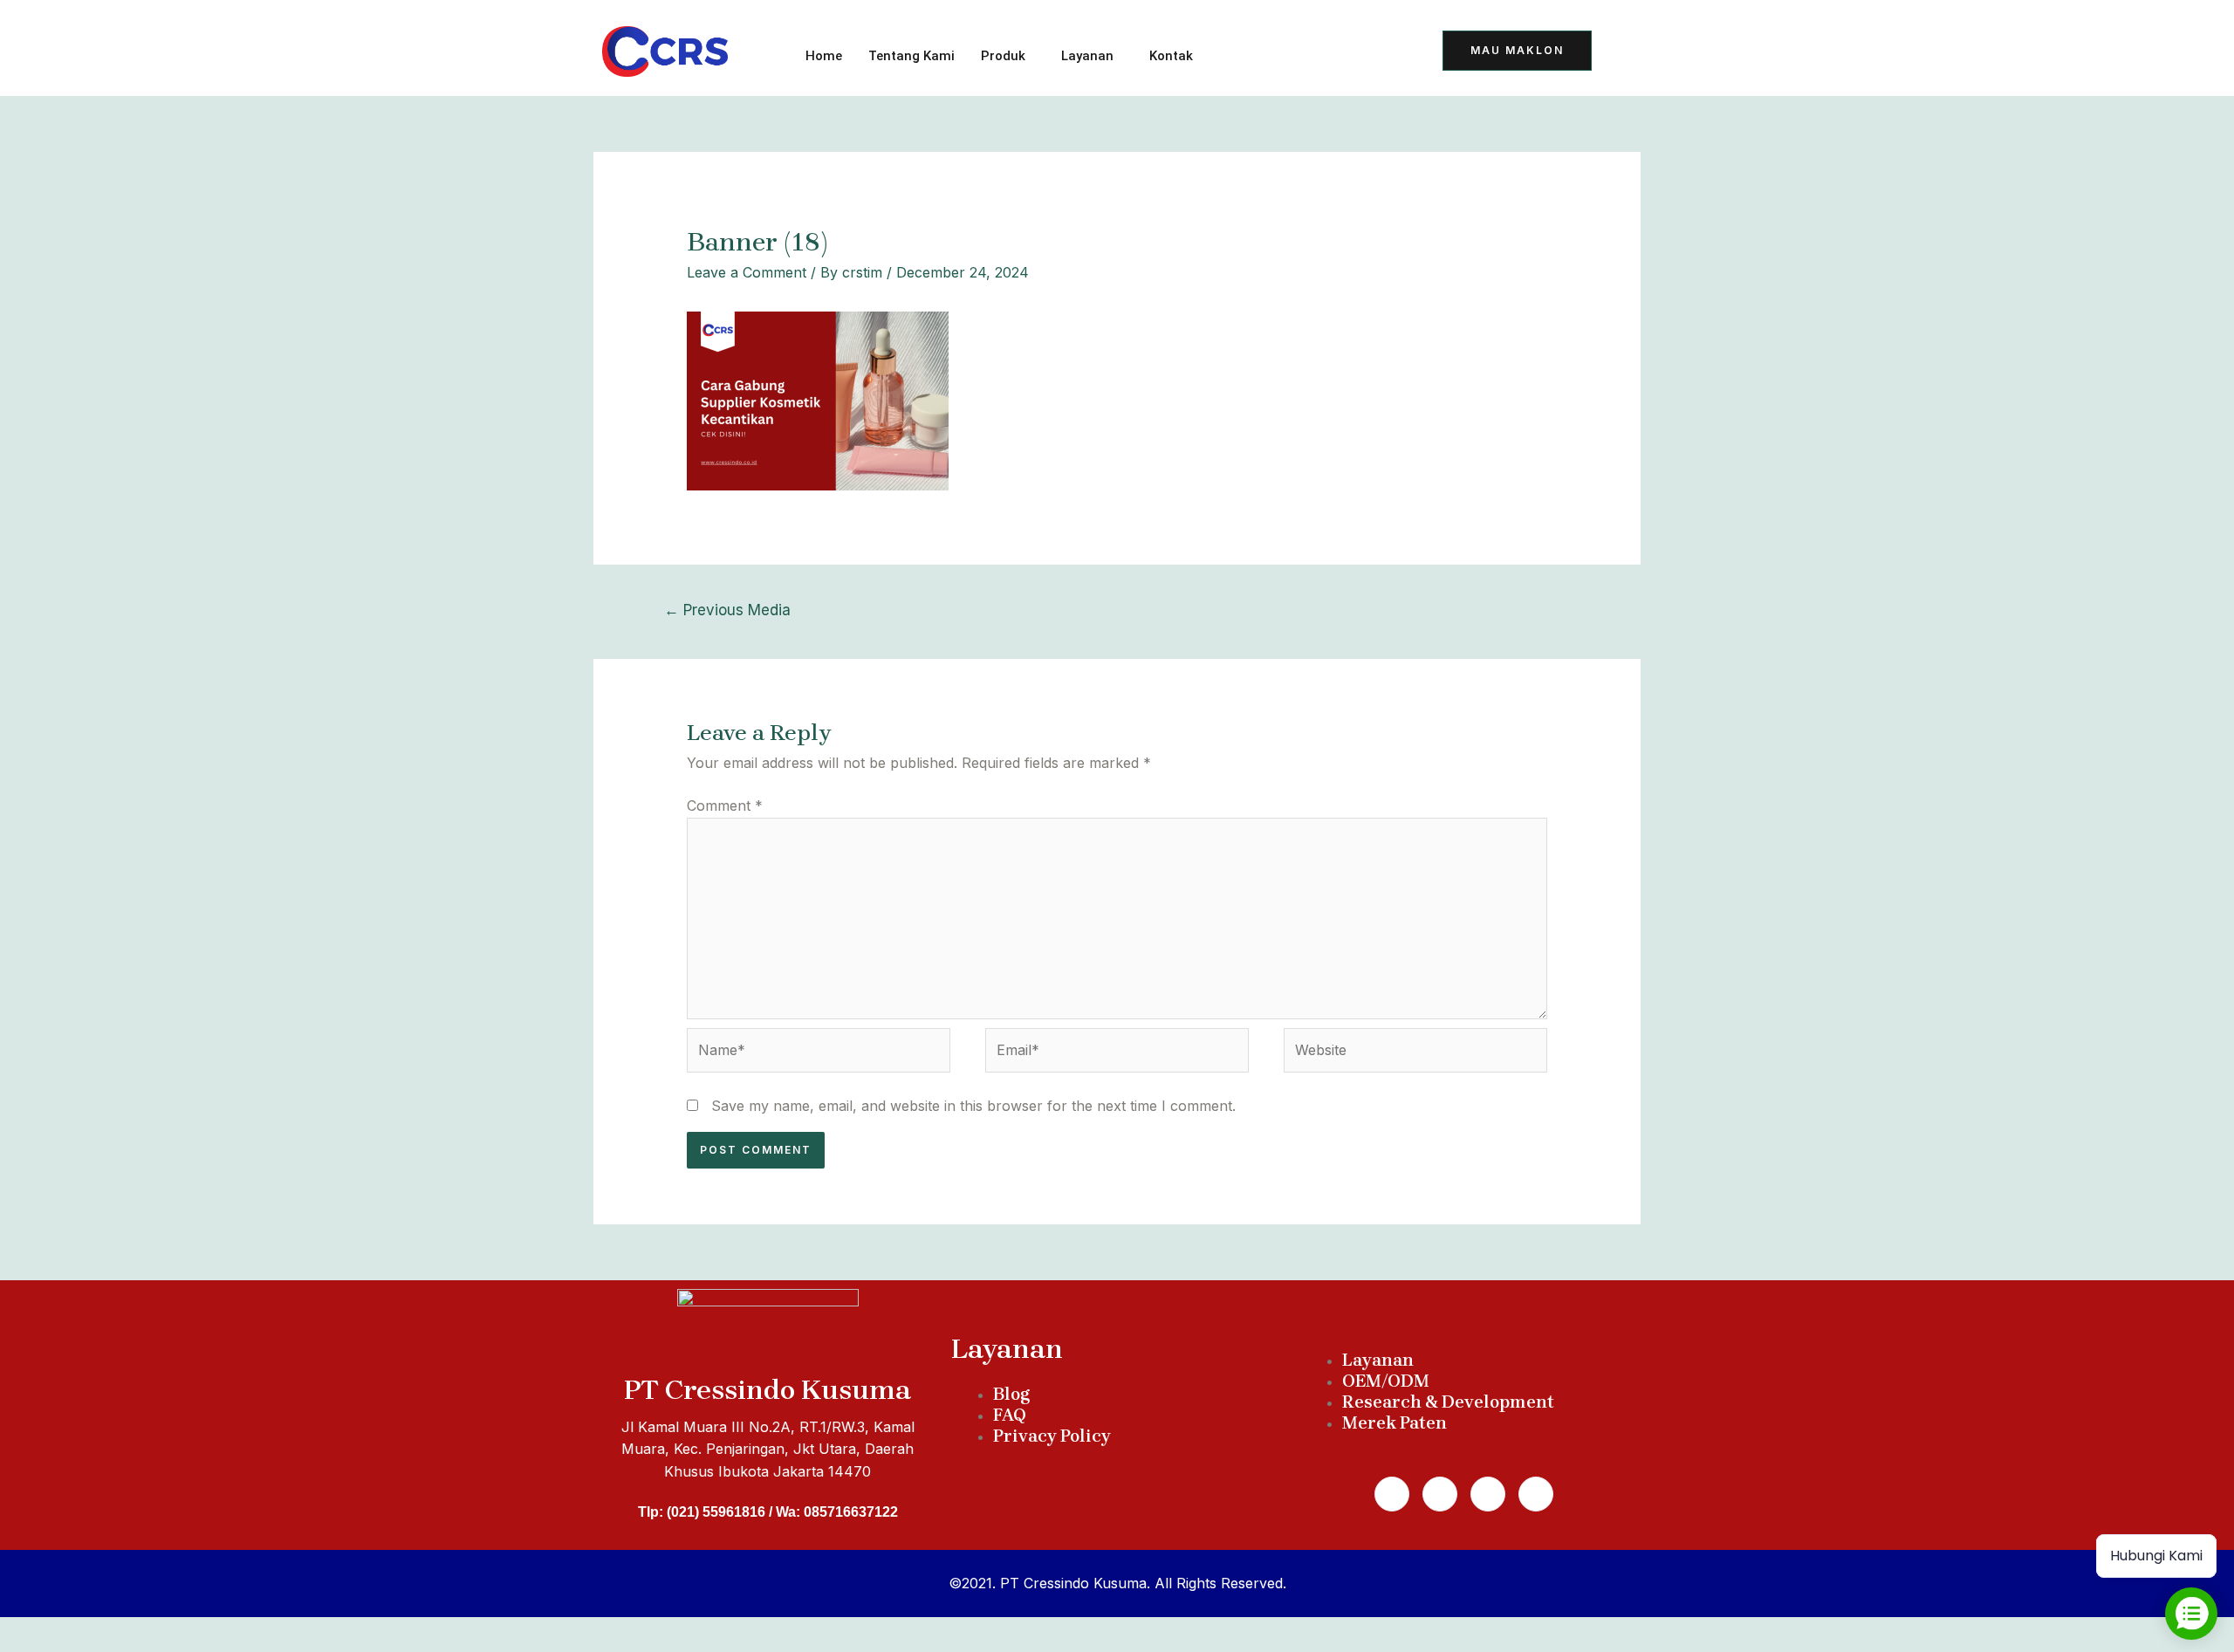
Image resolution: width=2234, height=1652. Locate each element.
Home (824, 56)
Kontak (1171, 56)
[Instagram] (1488, 1494)
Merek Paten (1395, 1423)
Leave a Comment (747, 272)
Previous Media (727, 610)
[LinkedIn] (1343, 53)
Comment (725, 805)
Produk (1003, 56)
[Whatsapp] (1440, 1494)
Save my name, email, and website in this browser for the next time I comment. (973, 1106)
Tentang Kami (911, 56)
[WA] (1300, 53)
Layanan (1087, 56)
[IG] (1386, 53)
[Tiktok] (1257, 53)
